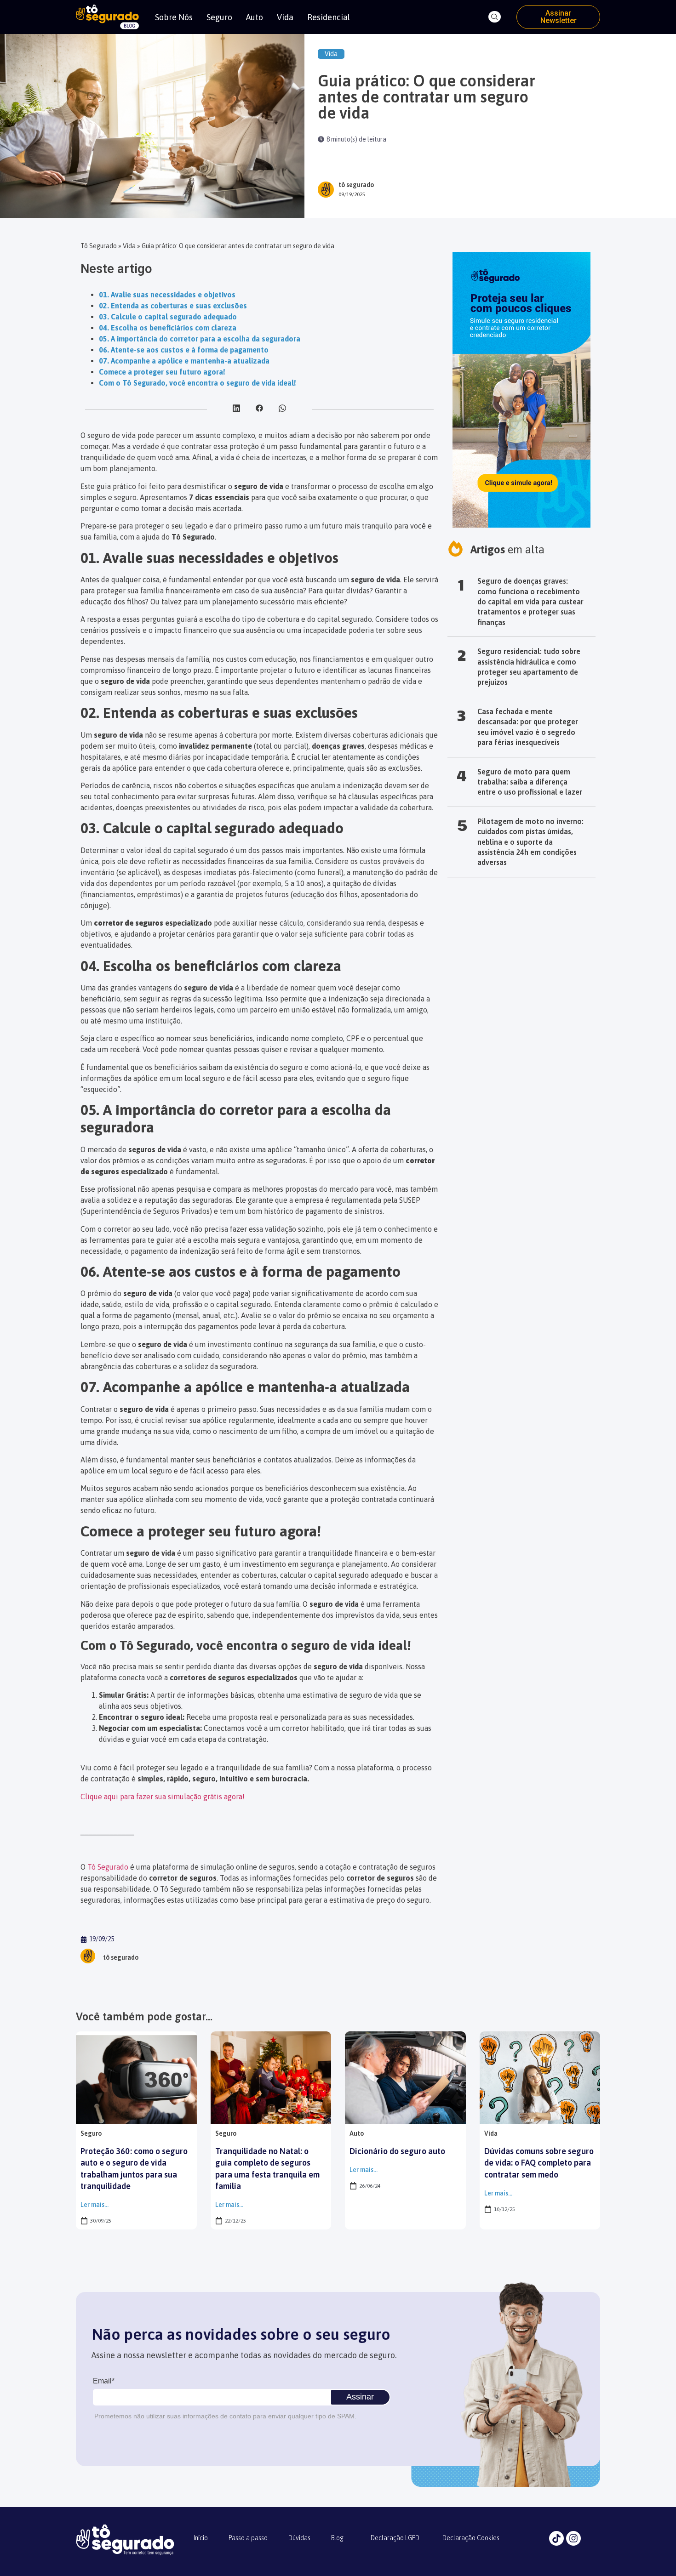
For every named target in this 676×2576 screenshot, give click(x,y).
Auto (255, 17)
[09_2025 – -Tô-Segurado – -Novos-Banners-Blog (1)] (521, 525)
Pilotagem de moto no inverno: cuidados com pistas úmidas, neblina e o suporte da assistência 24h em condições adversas (530, 842)
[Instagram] (573, 2538)
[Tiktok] (556, 2538)
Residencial (329, 17)
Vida (285, 17)
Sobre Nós (174, 17)
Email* (104, 2381)
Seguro (219, 17)
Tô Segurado (99, 246)
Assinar (360, 2397)
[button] (495, 17)
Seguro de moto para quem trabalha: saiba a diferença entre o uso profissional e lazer (530, 782)
